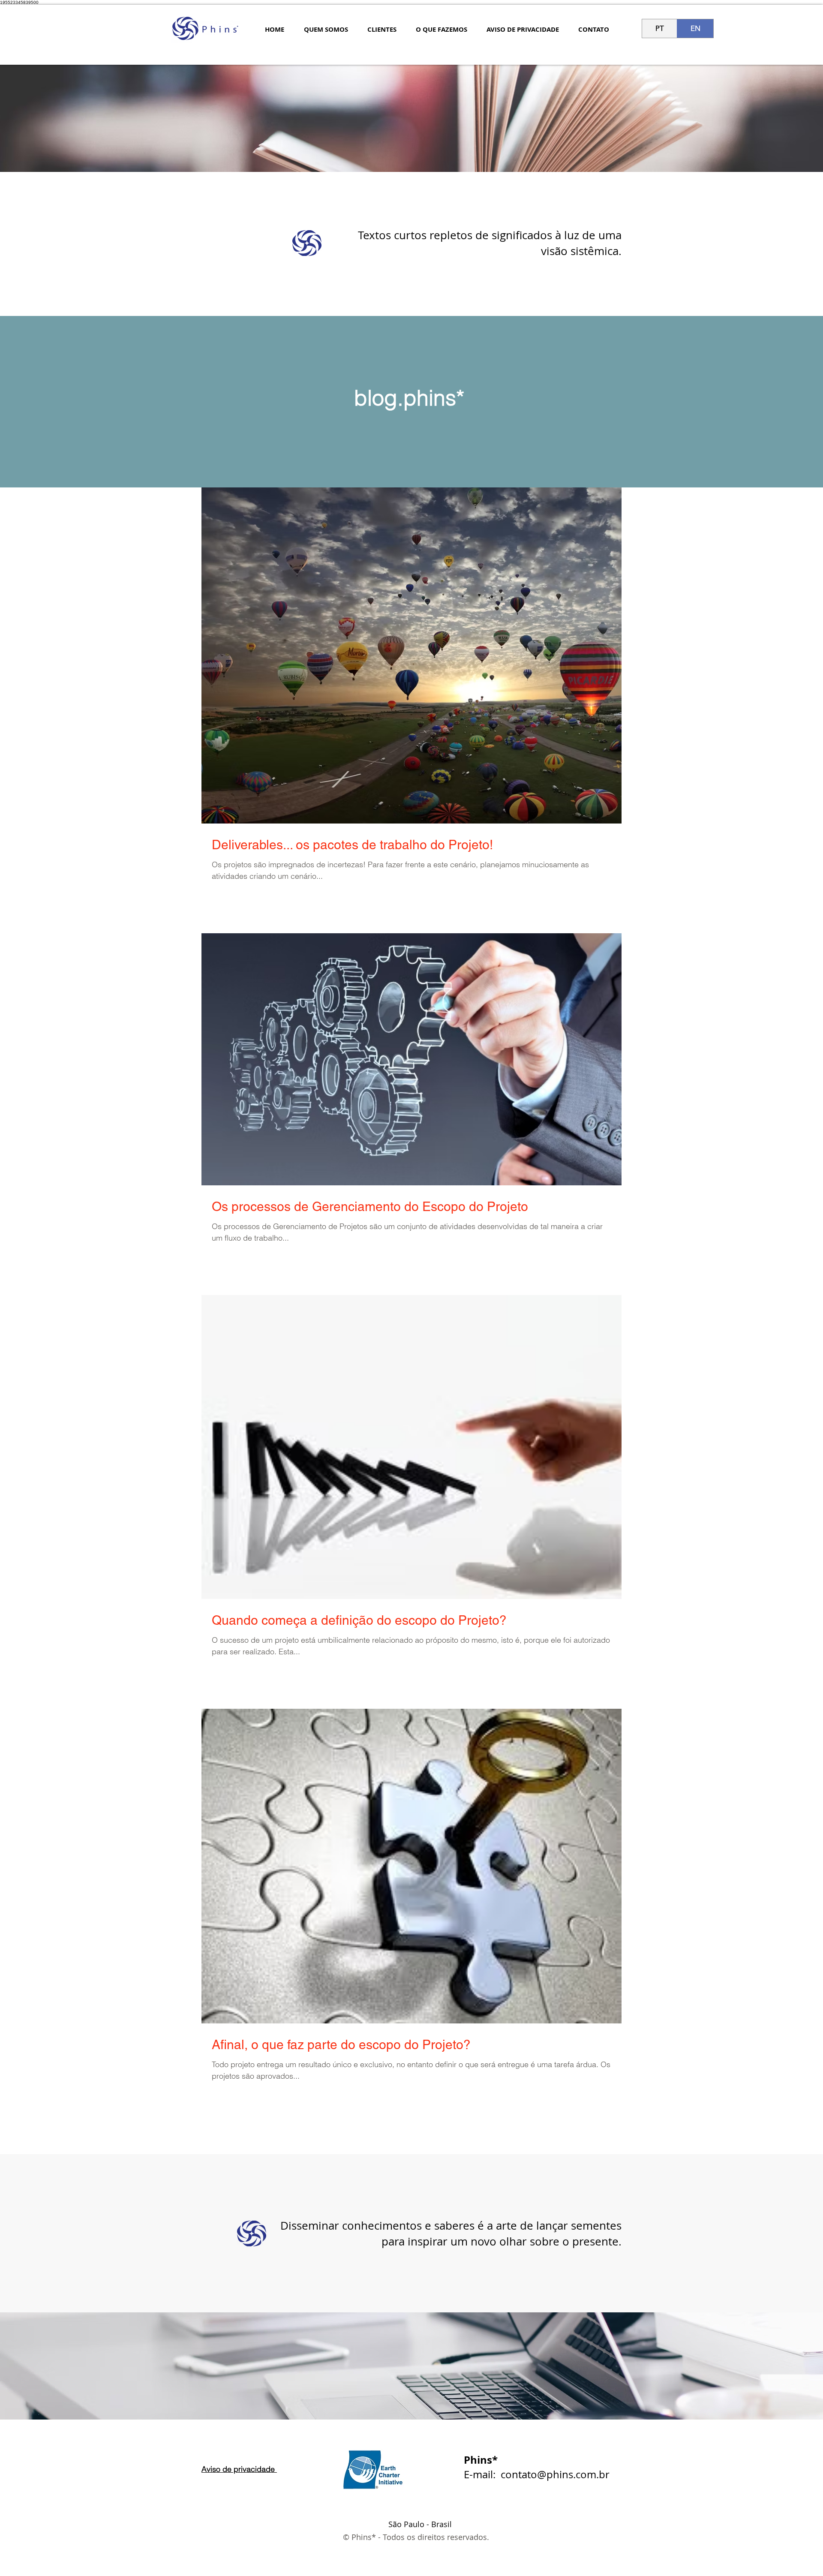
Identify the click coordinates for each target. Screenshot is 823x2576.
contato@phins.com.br (555, 2474)
